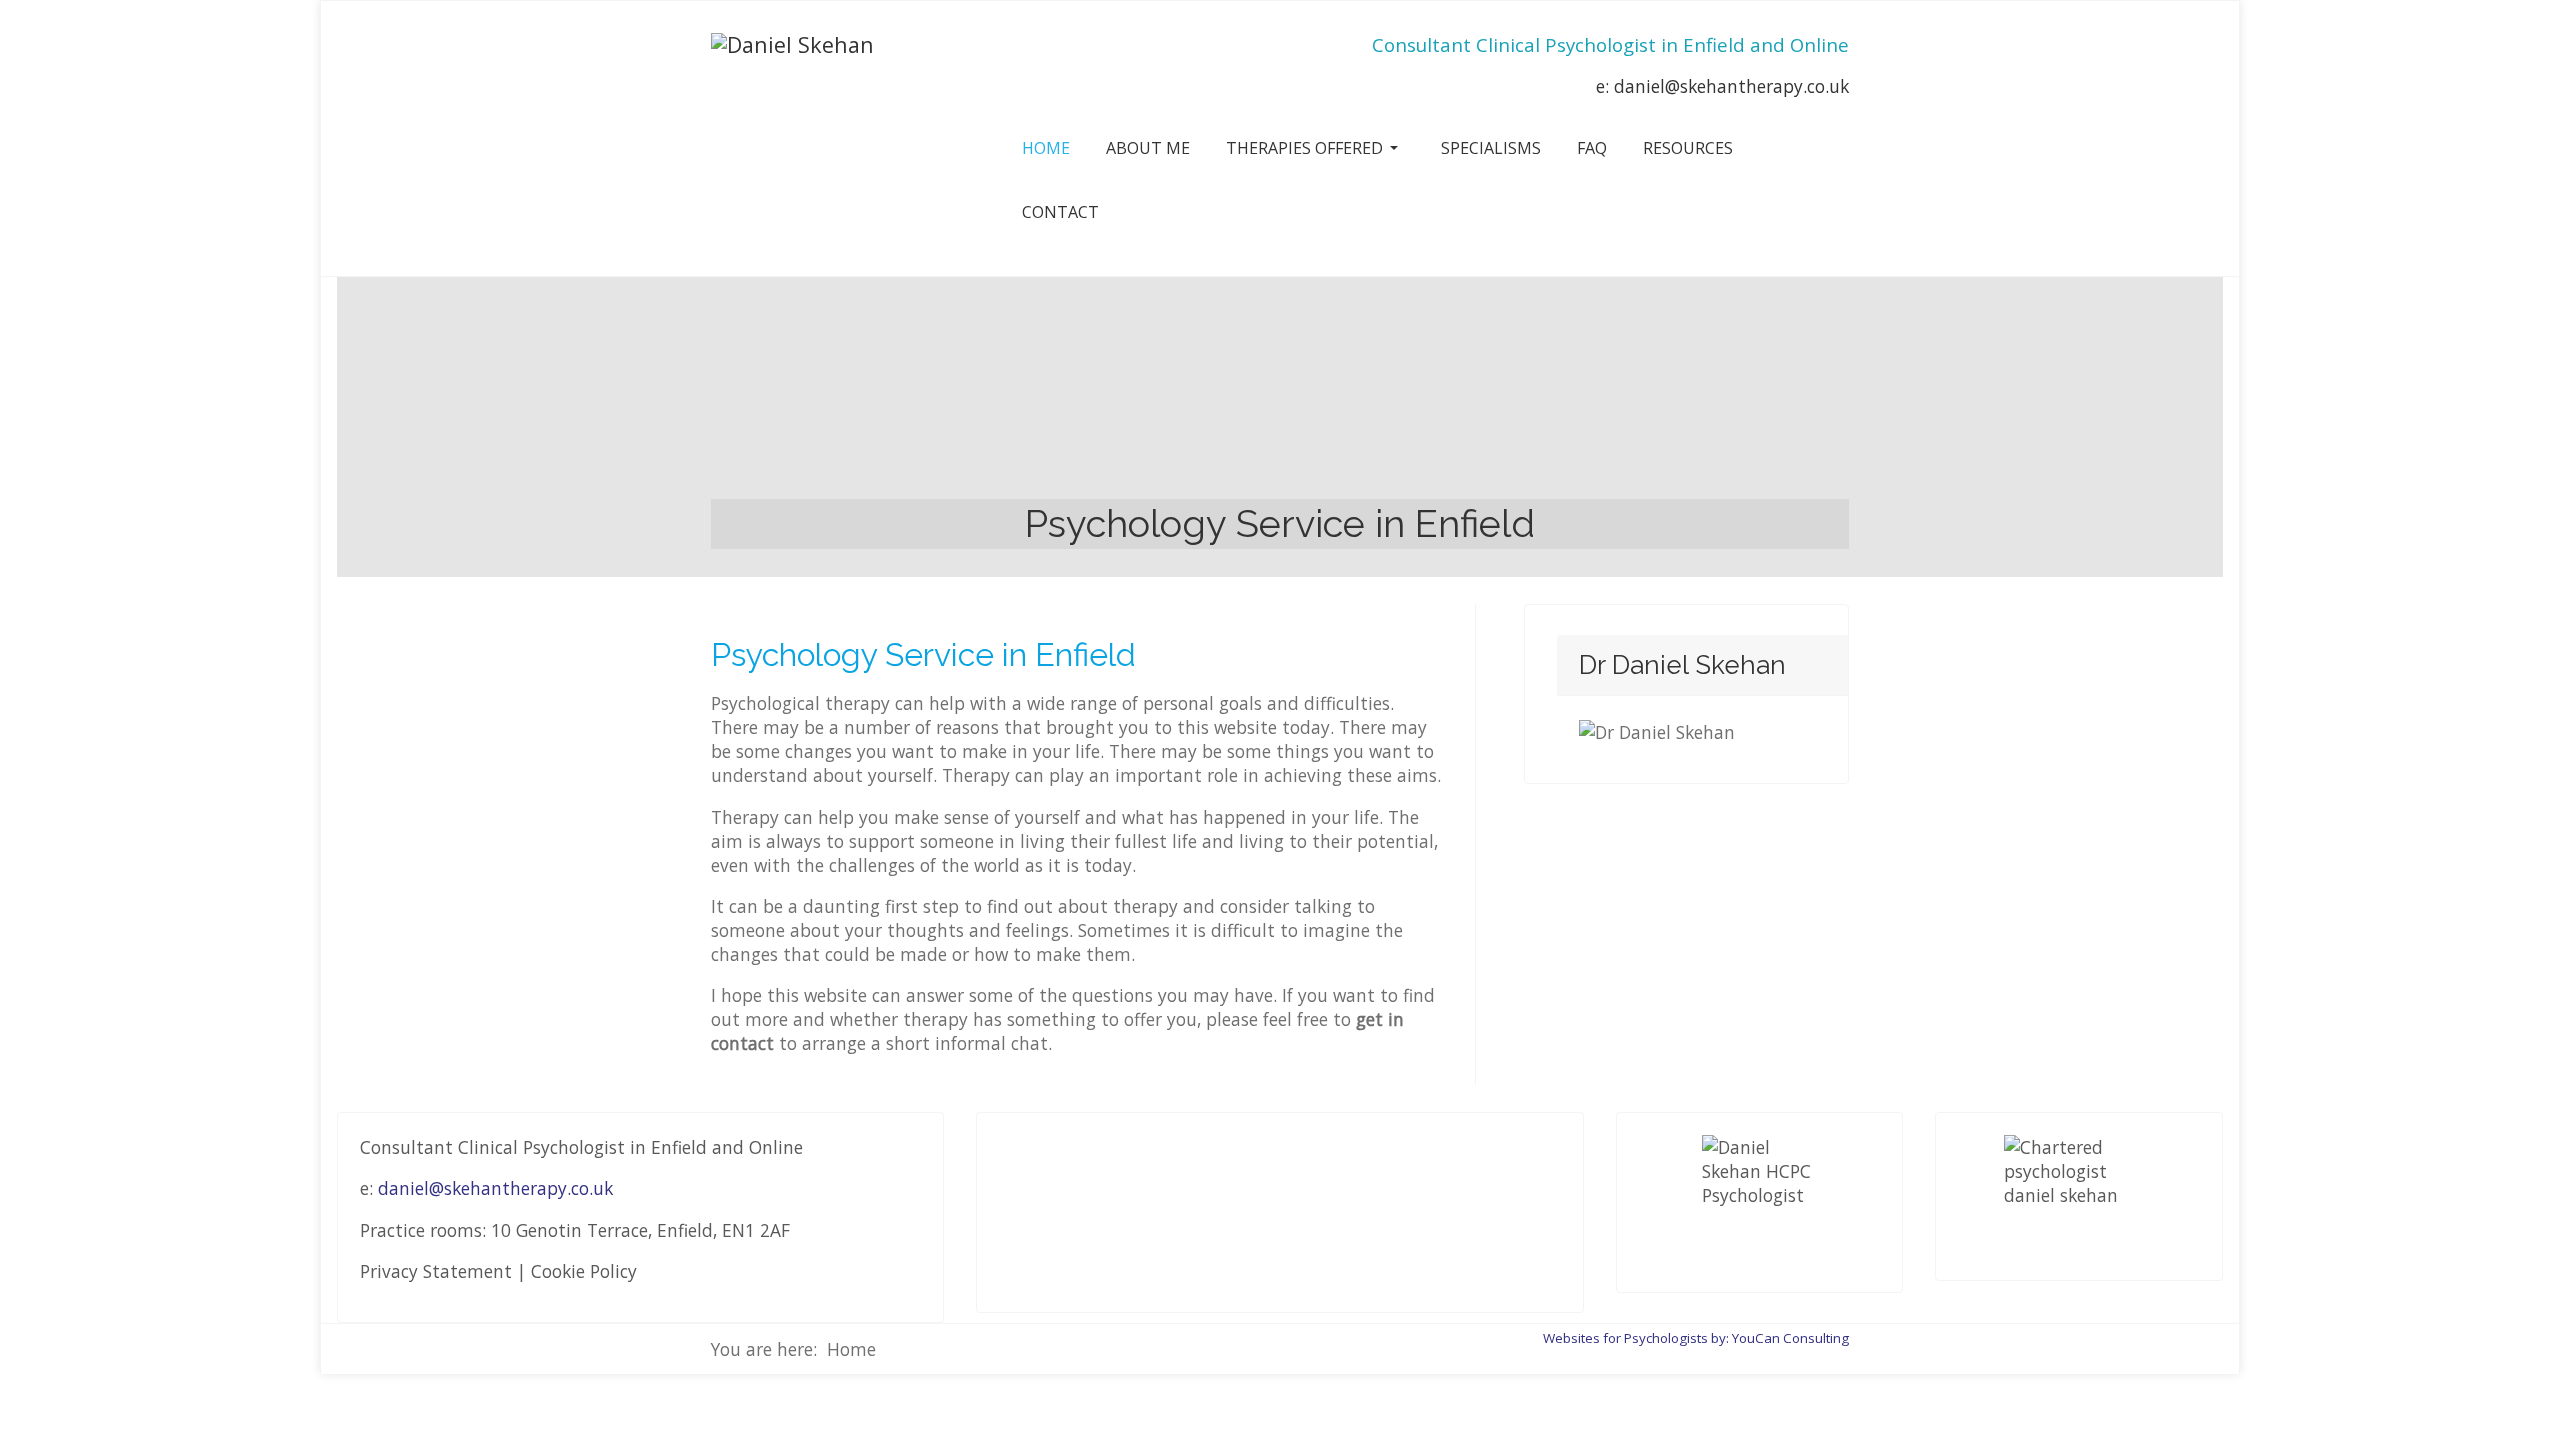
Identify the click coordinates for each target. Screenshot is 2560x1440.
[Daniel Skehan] (792, 45)
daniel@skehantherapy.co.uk (1731, 86)
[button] (1315, 148)
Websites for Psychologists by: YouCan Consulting (1696, 1338)
